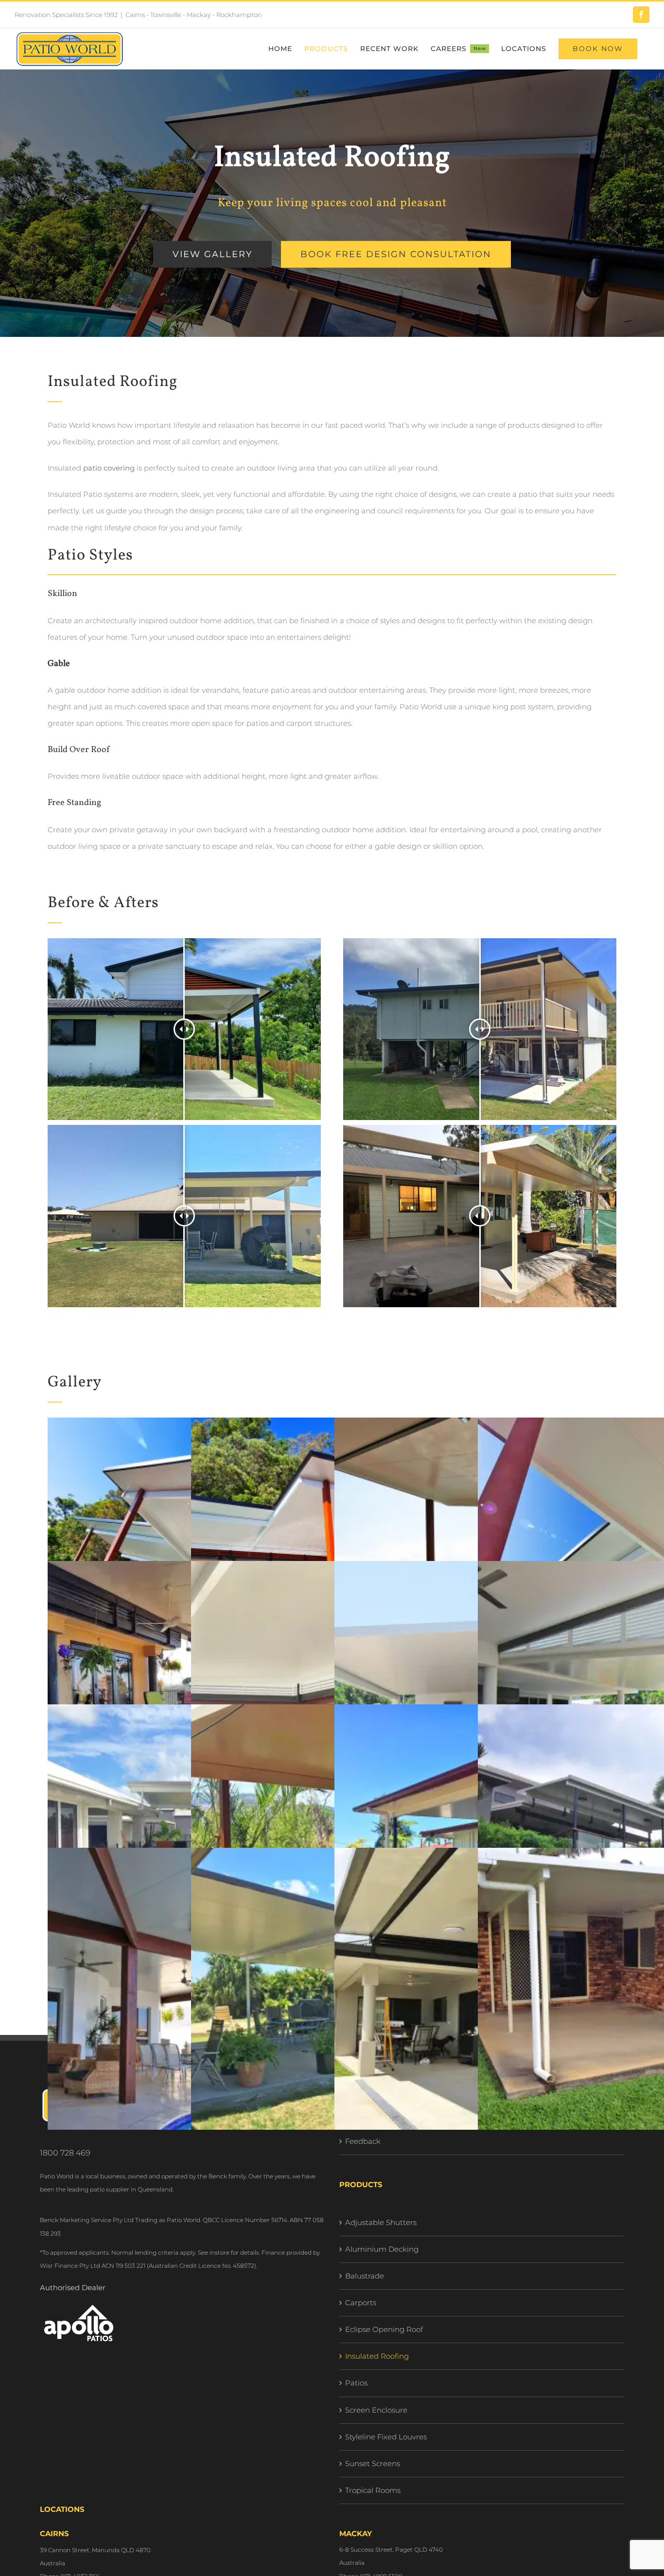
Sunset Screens (373, 2463)
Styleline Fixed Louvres (386, 2437)
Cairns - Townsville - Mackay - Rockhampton (194, 15)
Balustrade (365, 2276)
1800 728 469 (65, 2153)
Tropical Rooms (373, 2490)
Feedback (363, 2141)
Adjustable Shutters (381, 2222)
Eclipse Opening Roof (384, 2329)
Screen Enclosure (376, 2410)
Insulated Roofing (377, 2356)
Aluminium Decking (382, 2249)
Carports (361, 2303)
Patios (356, 2383)
